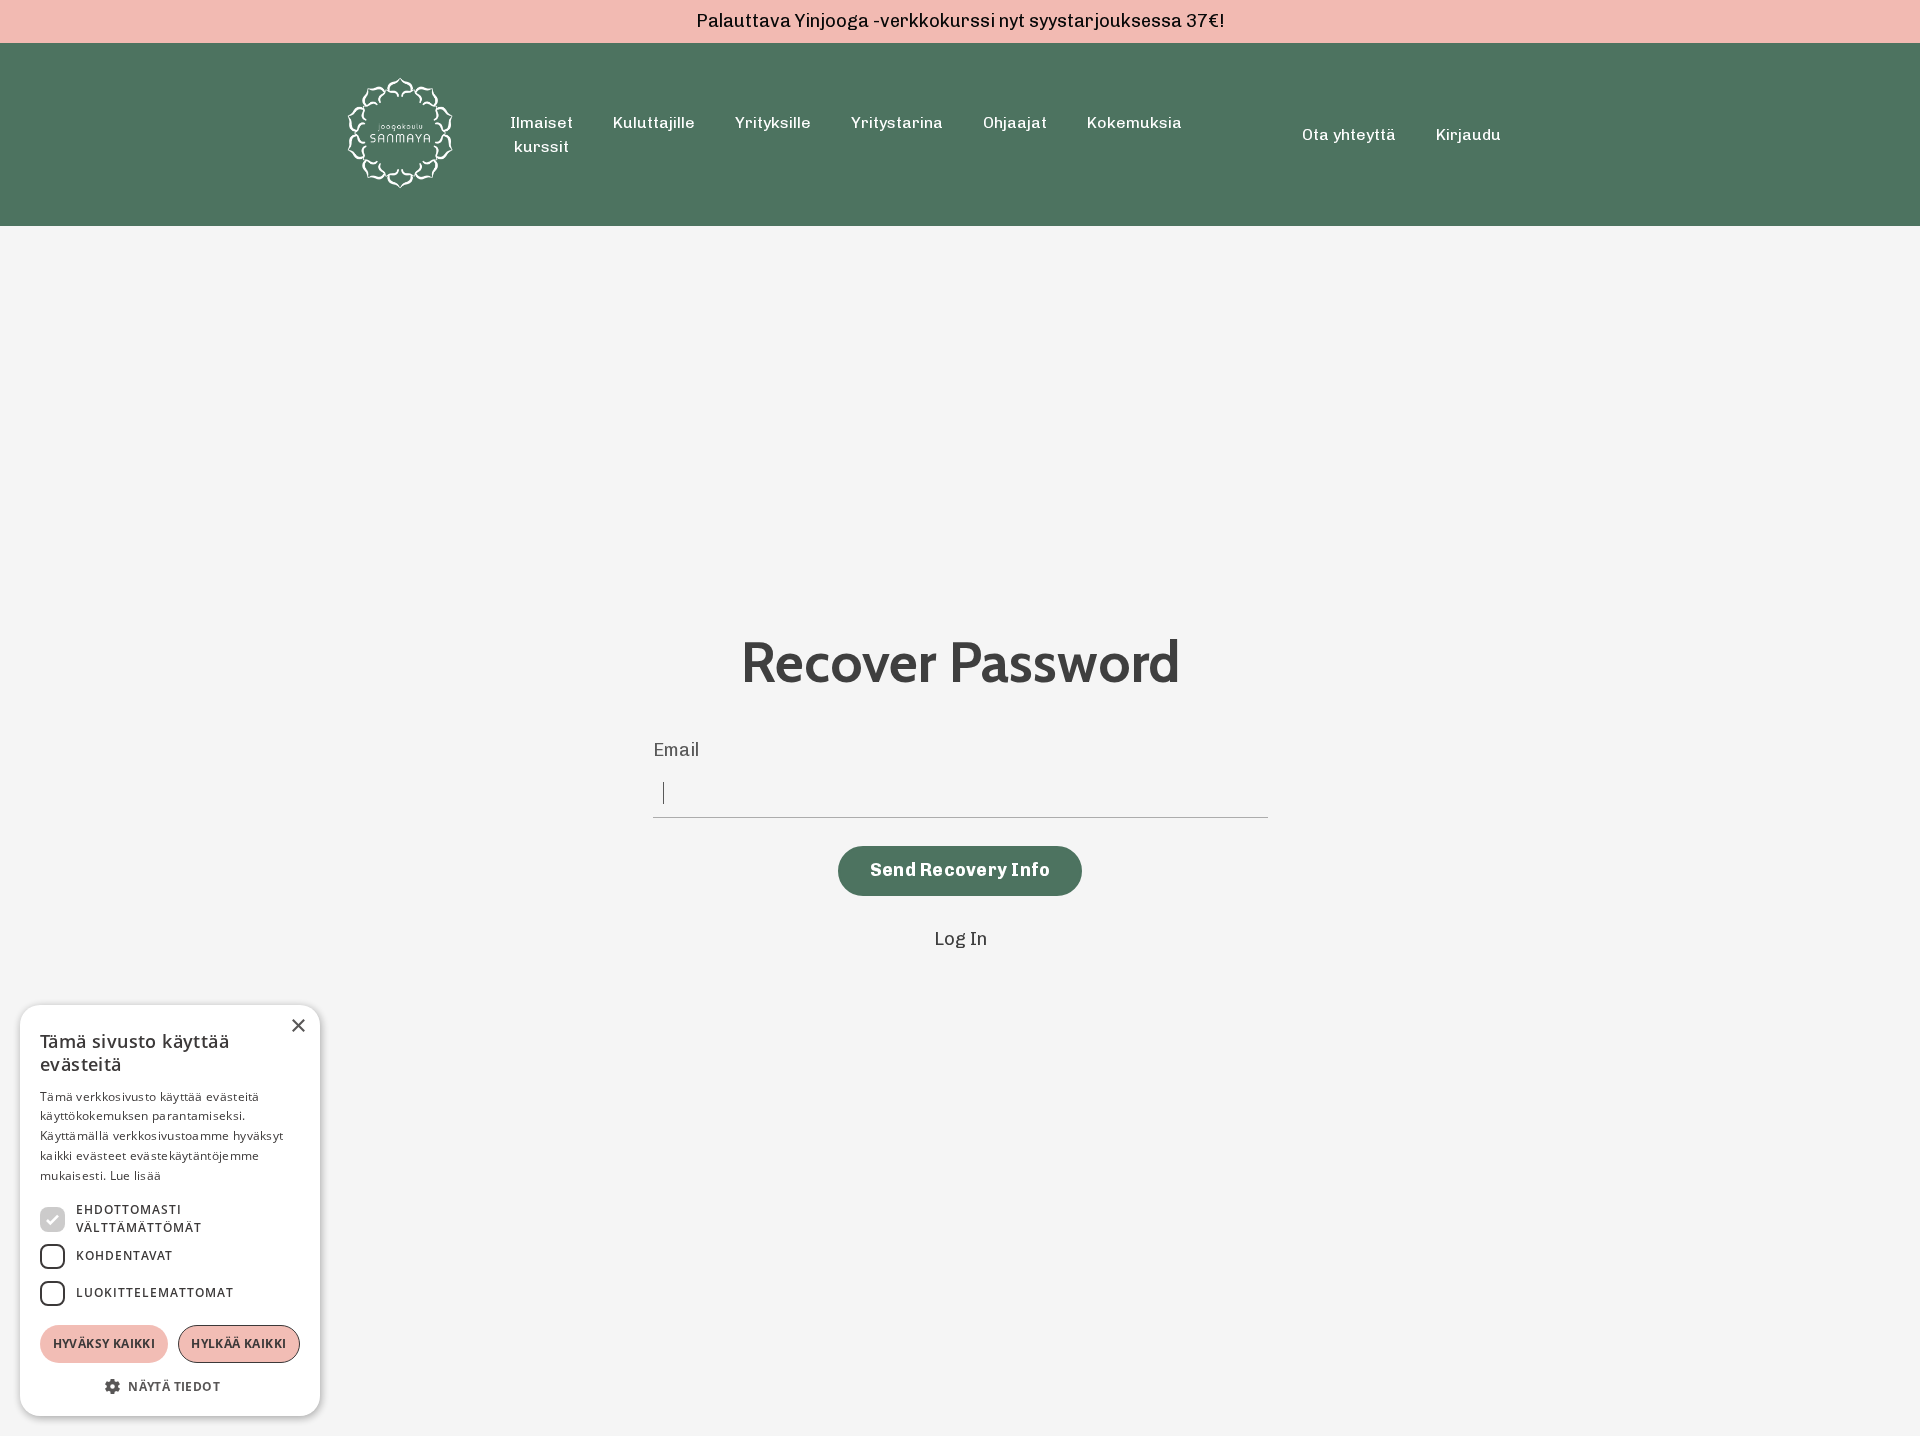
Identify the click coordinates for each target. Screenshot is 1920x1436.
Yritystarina (897, 122)
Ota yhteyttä (1349, 134)
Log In (960, 939)
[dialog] (170, 1210)
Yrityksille (773, 122)
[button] (170, 1386)
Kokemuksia (1134, 122)
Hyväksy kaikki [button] (104, 1343)
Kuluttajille (654, 122)
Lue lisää (136, 1175)
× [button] (297, 1026)
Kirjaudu (1468, 134)
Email (676, 750)
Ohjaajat (1015, 122)
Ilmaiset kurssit (541, 134)
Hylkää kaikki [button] (238, 1343)
